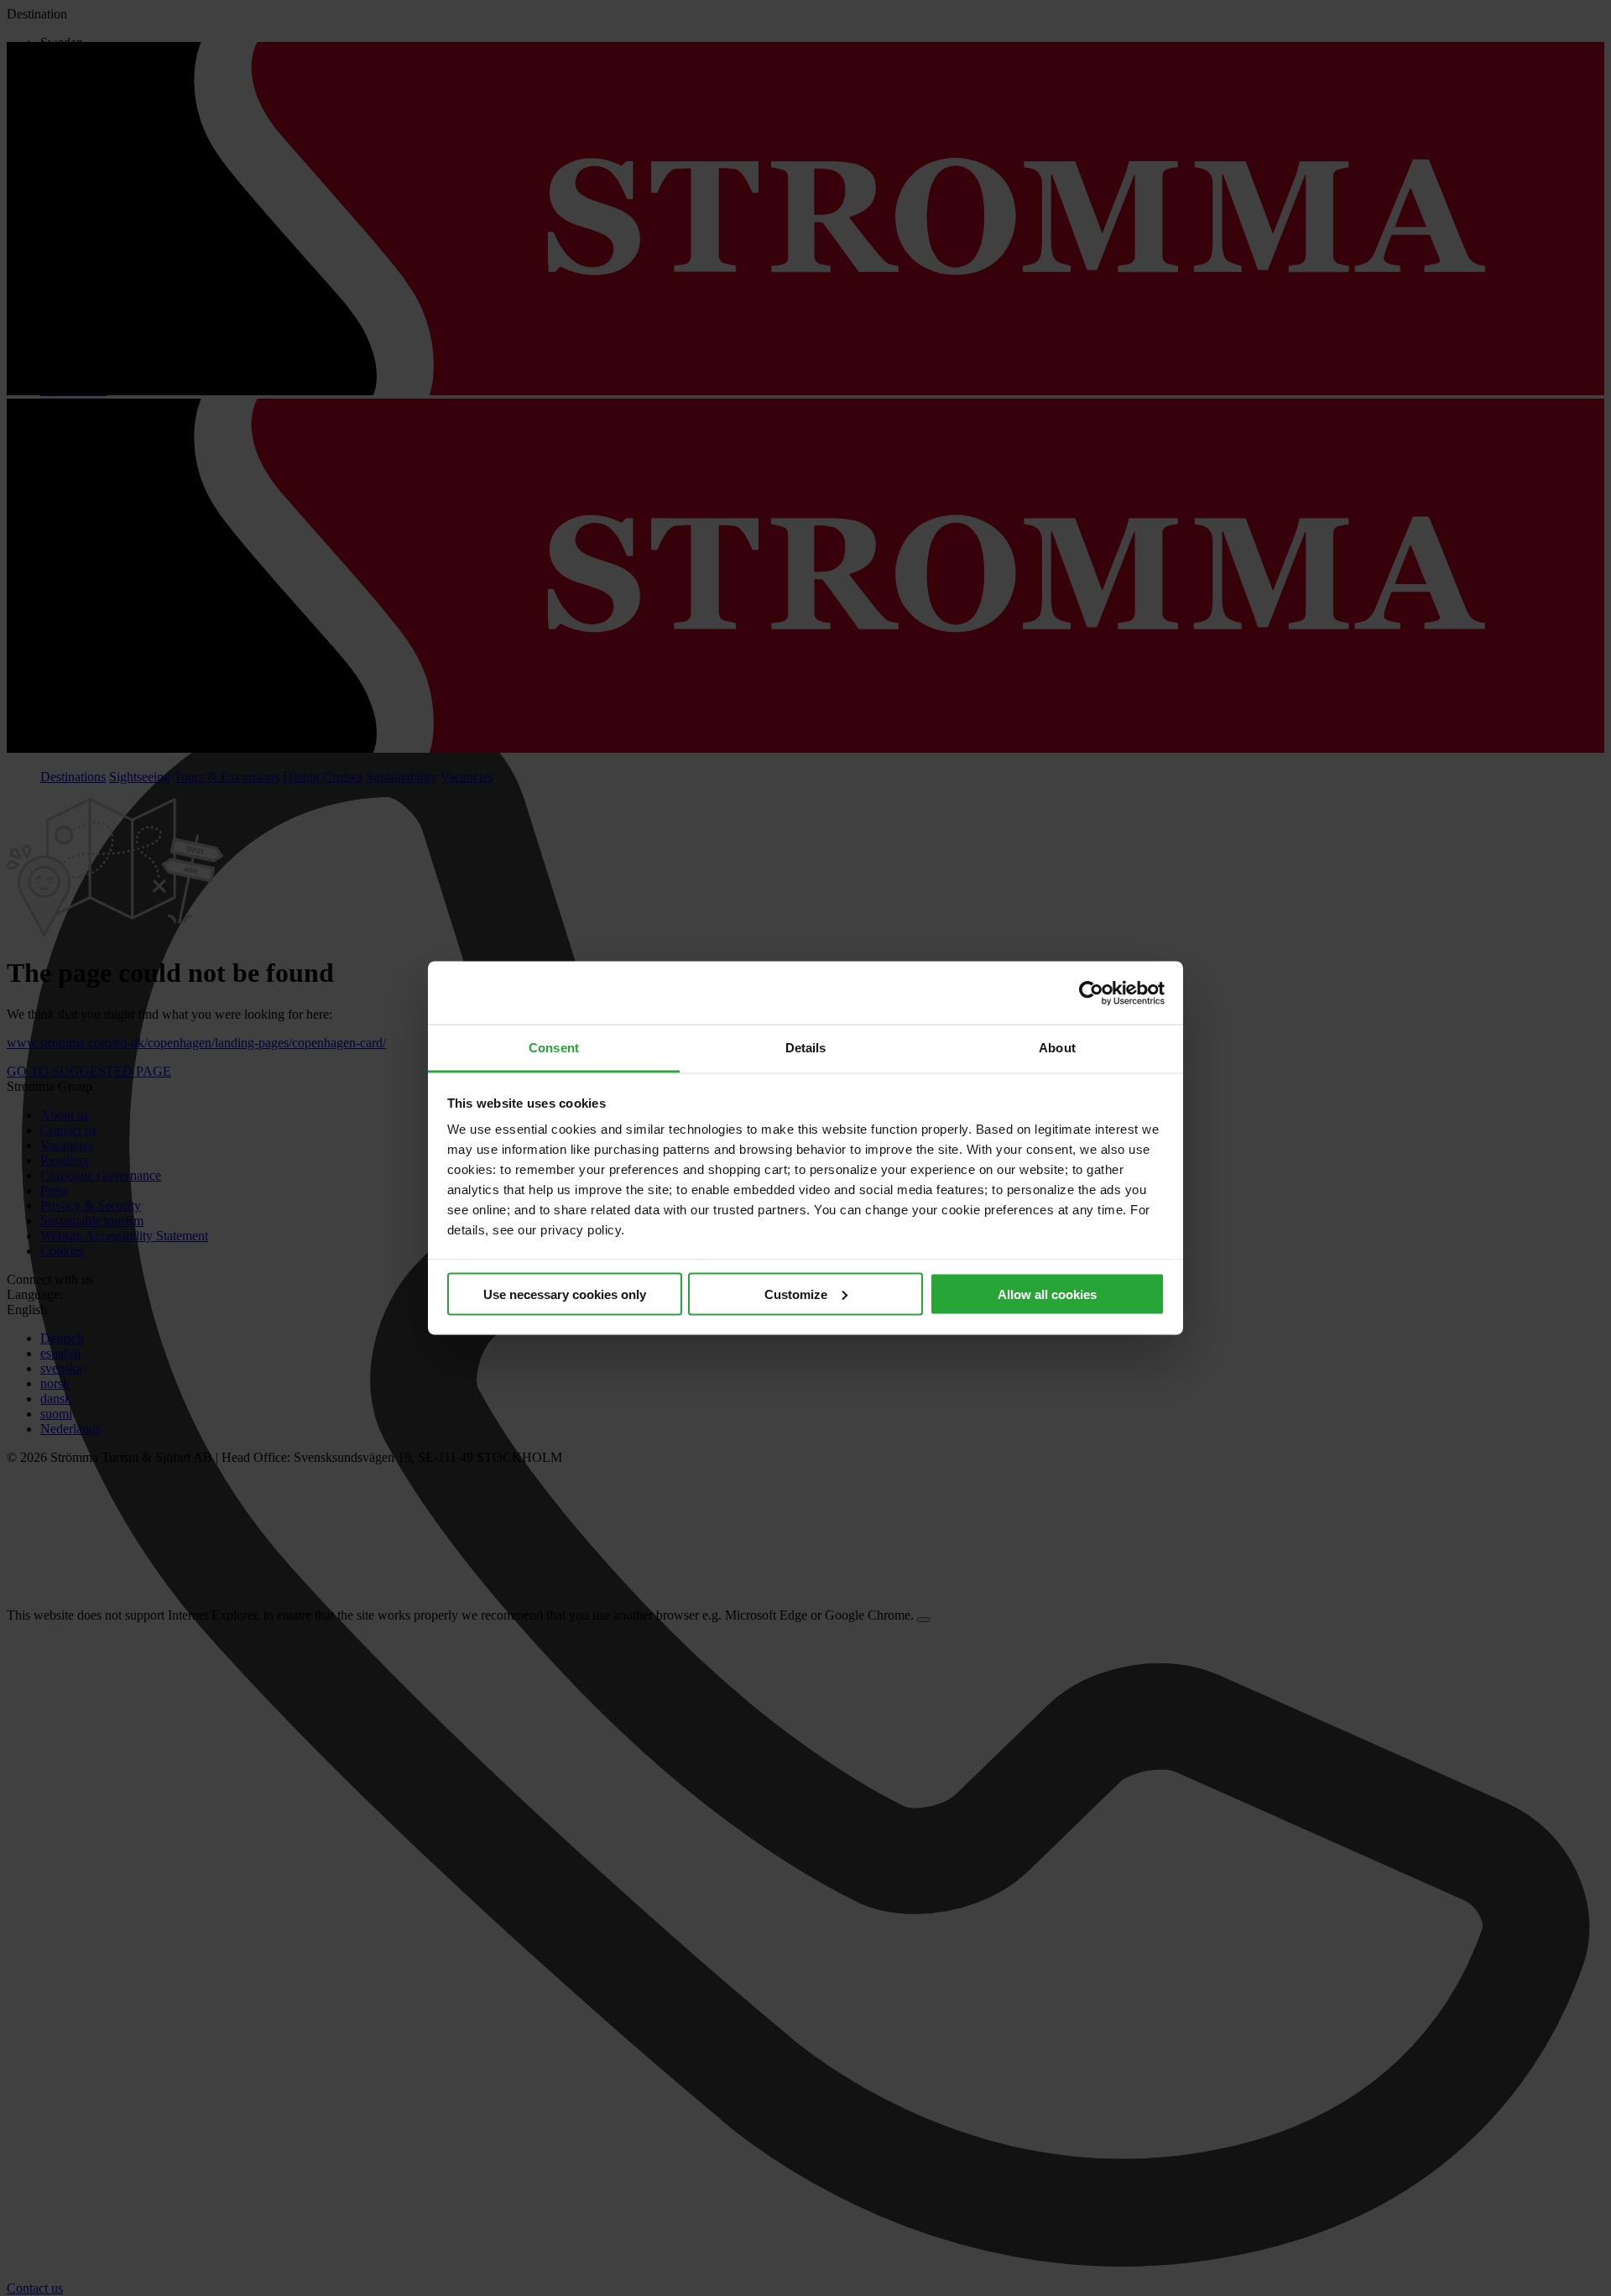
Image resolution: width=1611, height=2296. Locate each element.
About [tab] (1057, 1048)
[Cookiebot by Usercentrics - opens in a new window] (1091, 993)
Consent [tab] (554, 1048)
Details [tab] (806, 1048)
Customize (796, 1294)
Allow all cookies (1047, 1294)
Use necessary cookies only (565, 1294)
